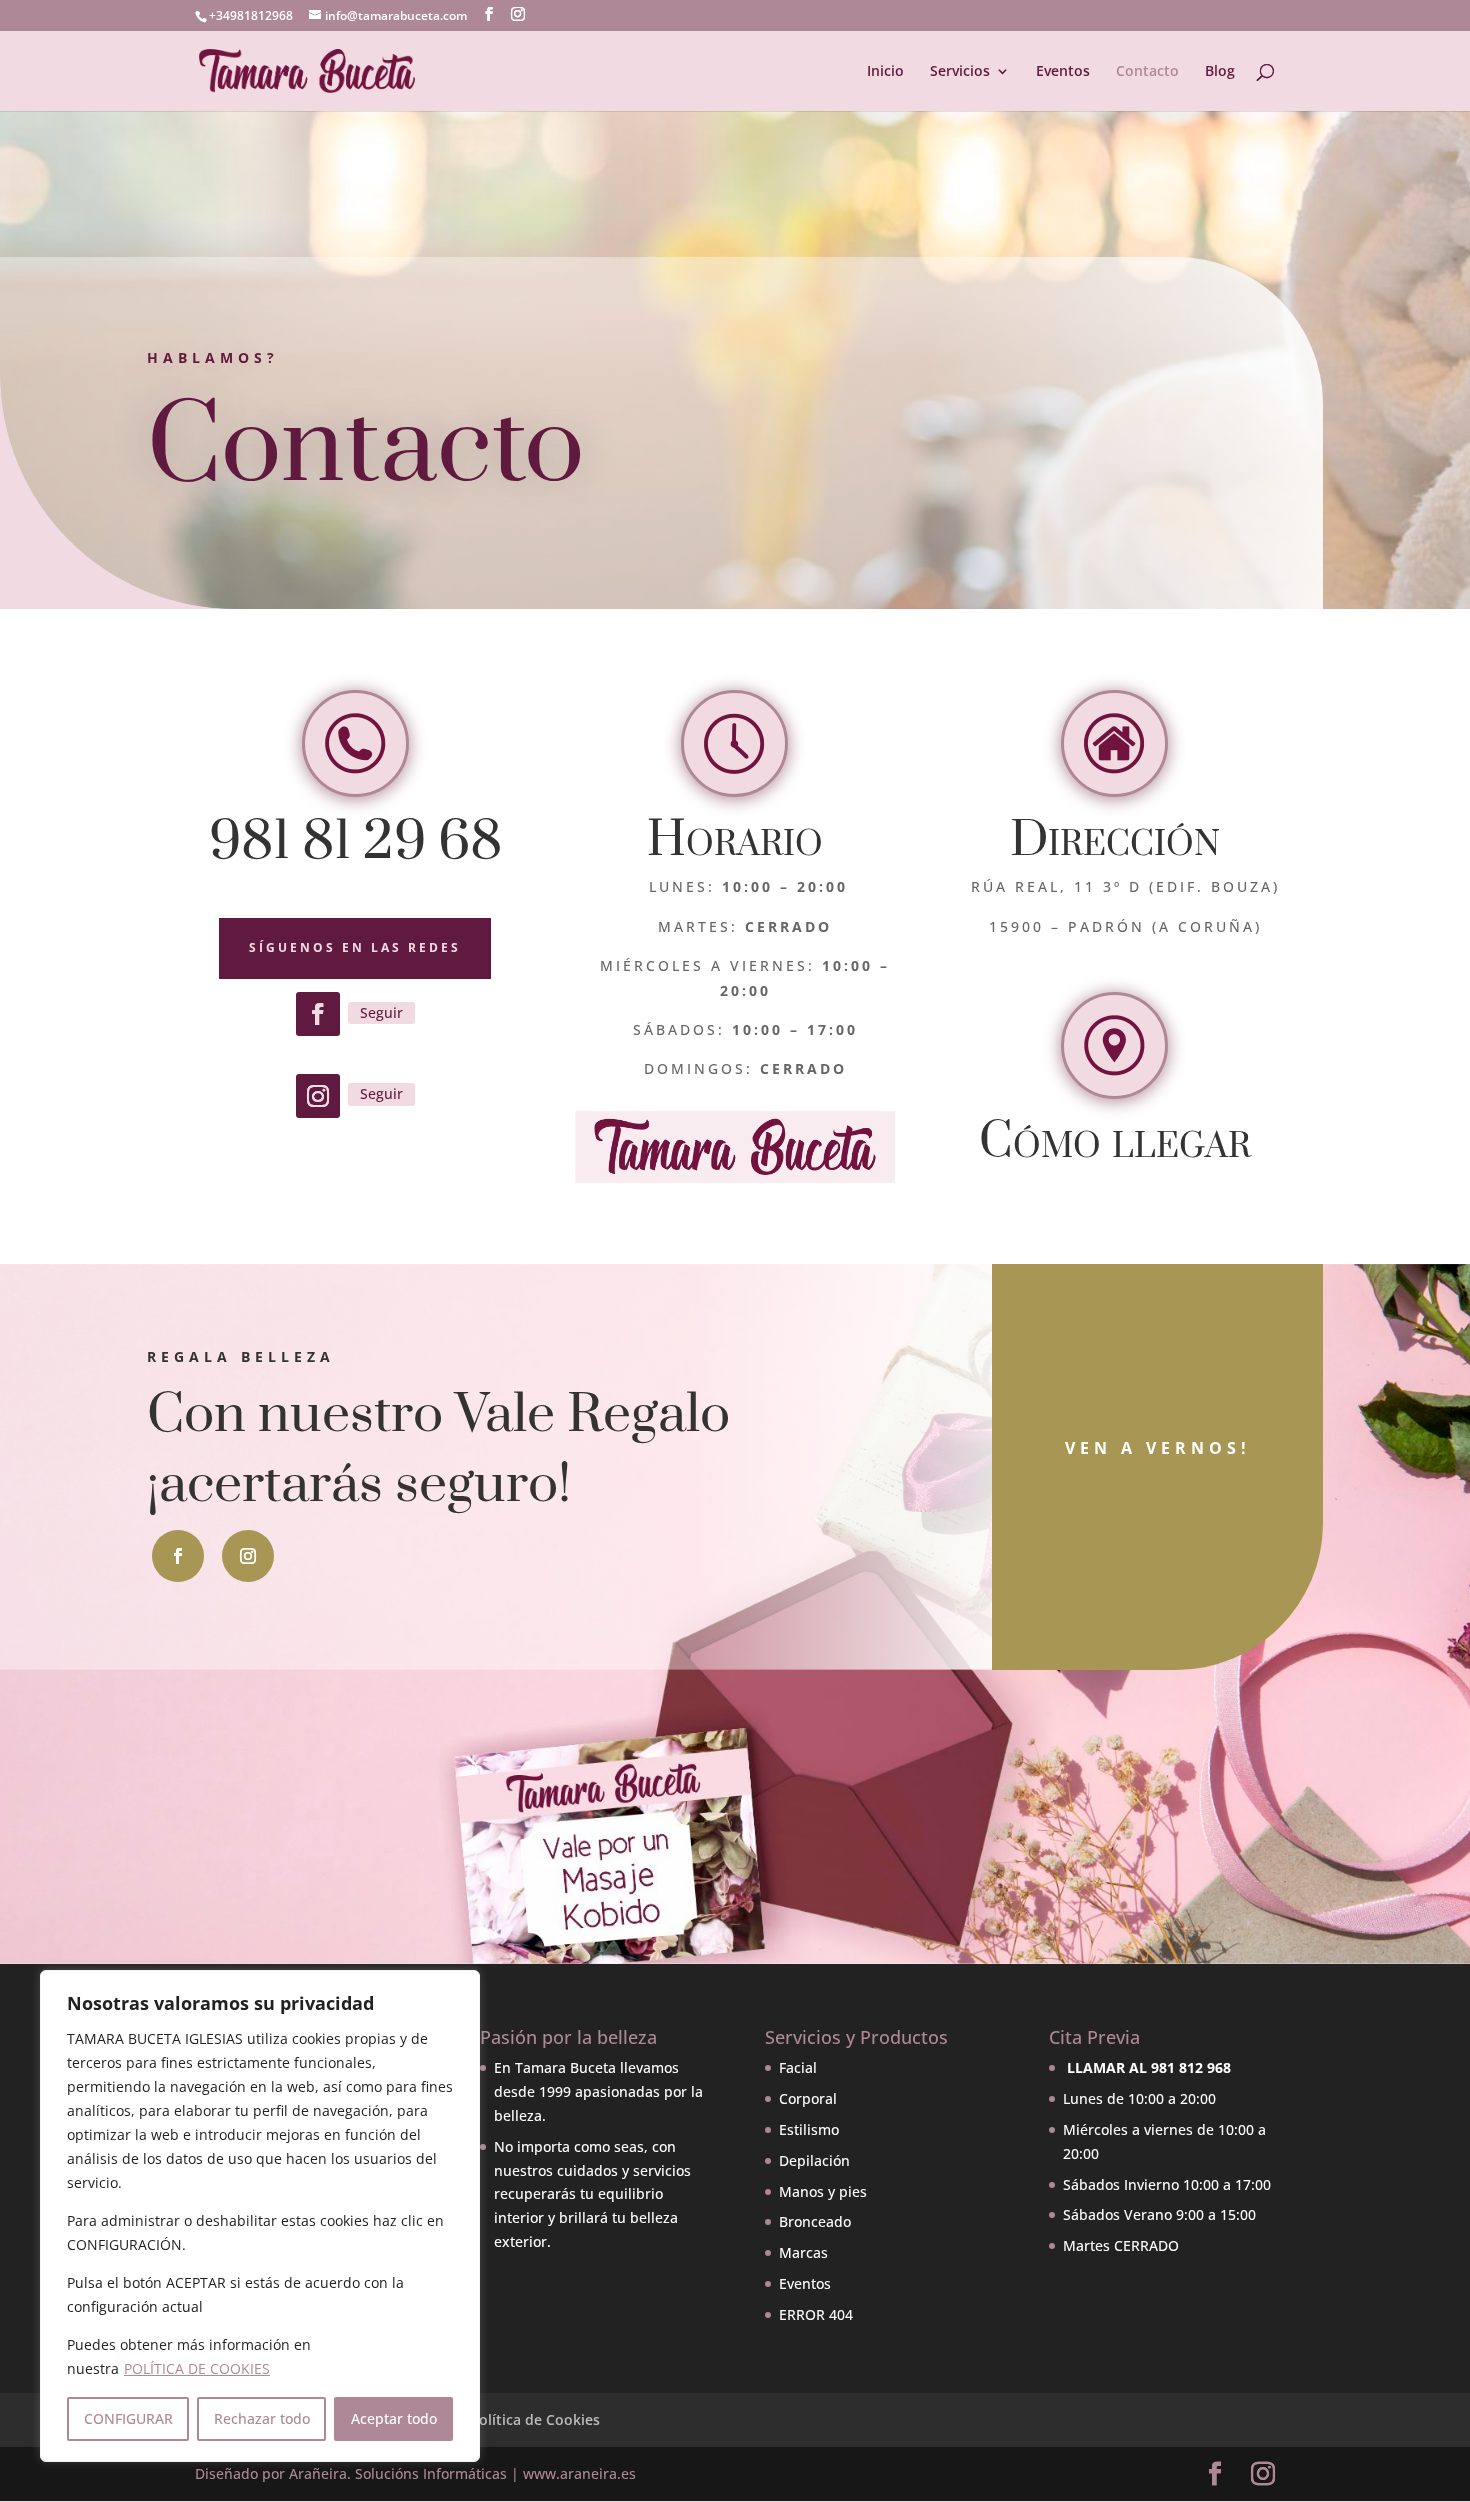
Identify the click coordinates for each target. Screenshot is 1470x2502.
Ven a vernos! (1158, 1448)
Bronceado (815, 2221)
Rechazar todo (262, 2418)
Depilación (814, 2160)
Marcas (803, 2252)
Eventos (1063, 72)
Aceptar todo (394, 2418)
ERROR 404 (816, 2314)
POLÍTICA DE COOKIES (197, 2368)
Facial (798, 2067)
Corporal (808, 2098)
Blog (1220, 72)
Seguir (381, 1012)
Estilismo (809, 2129)
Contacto (1147, 72)
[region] (260, 2216)
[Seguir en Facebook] (318, 1014)
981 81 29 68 (355, 842)
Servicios (960, 72)
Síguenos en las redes (355, 947)
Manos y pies (823, 2191)
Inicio (885, 72)
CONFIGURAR (128, 2418)
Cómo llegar (1115, 1142)
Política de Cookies (535, 2419)
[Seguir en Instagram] (318, 1096)
